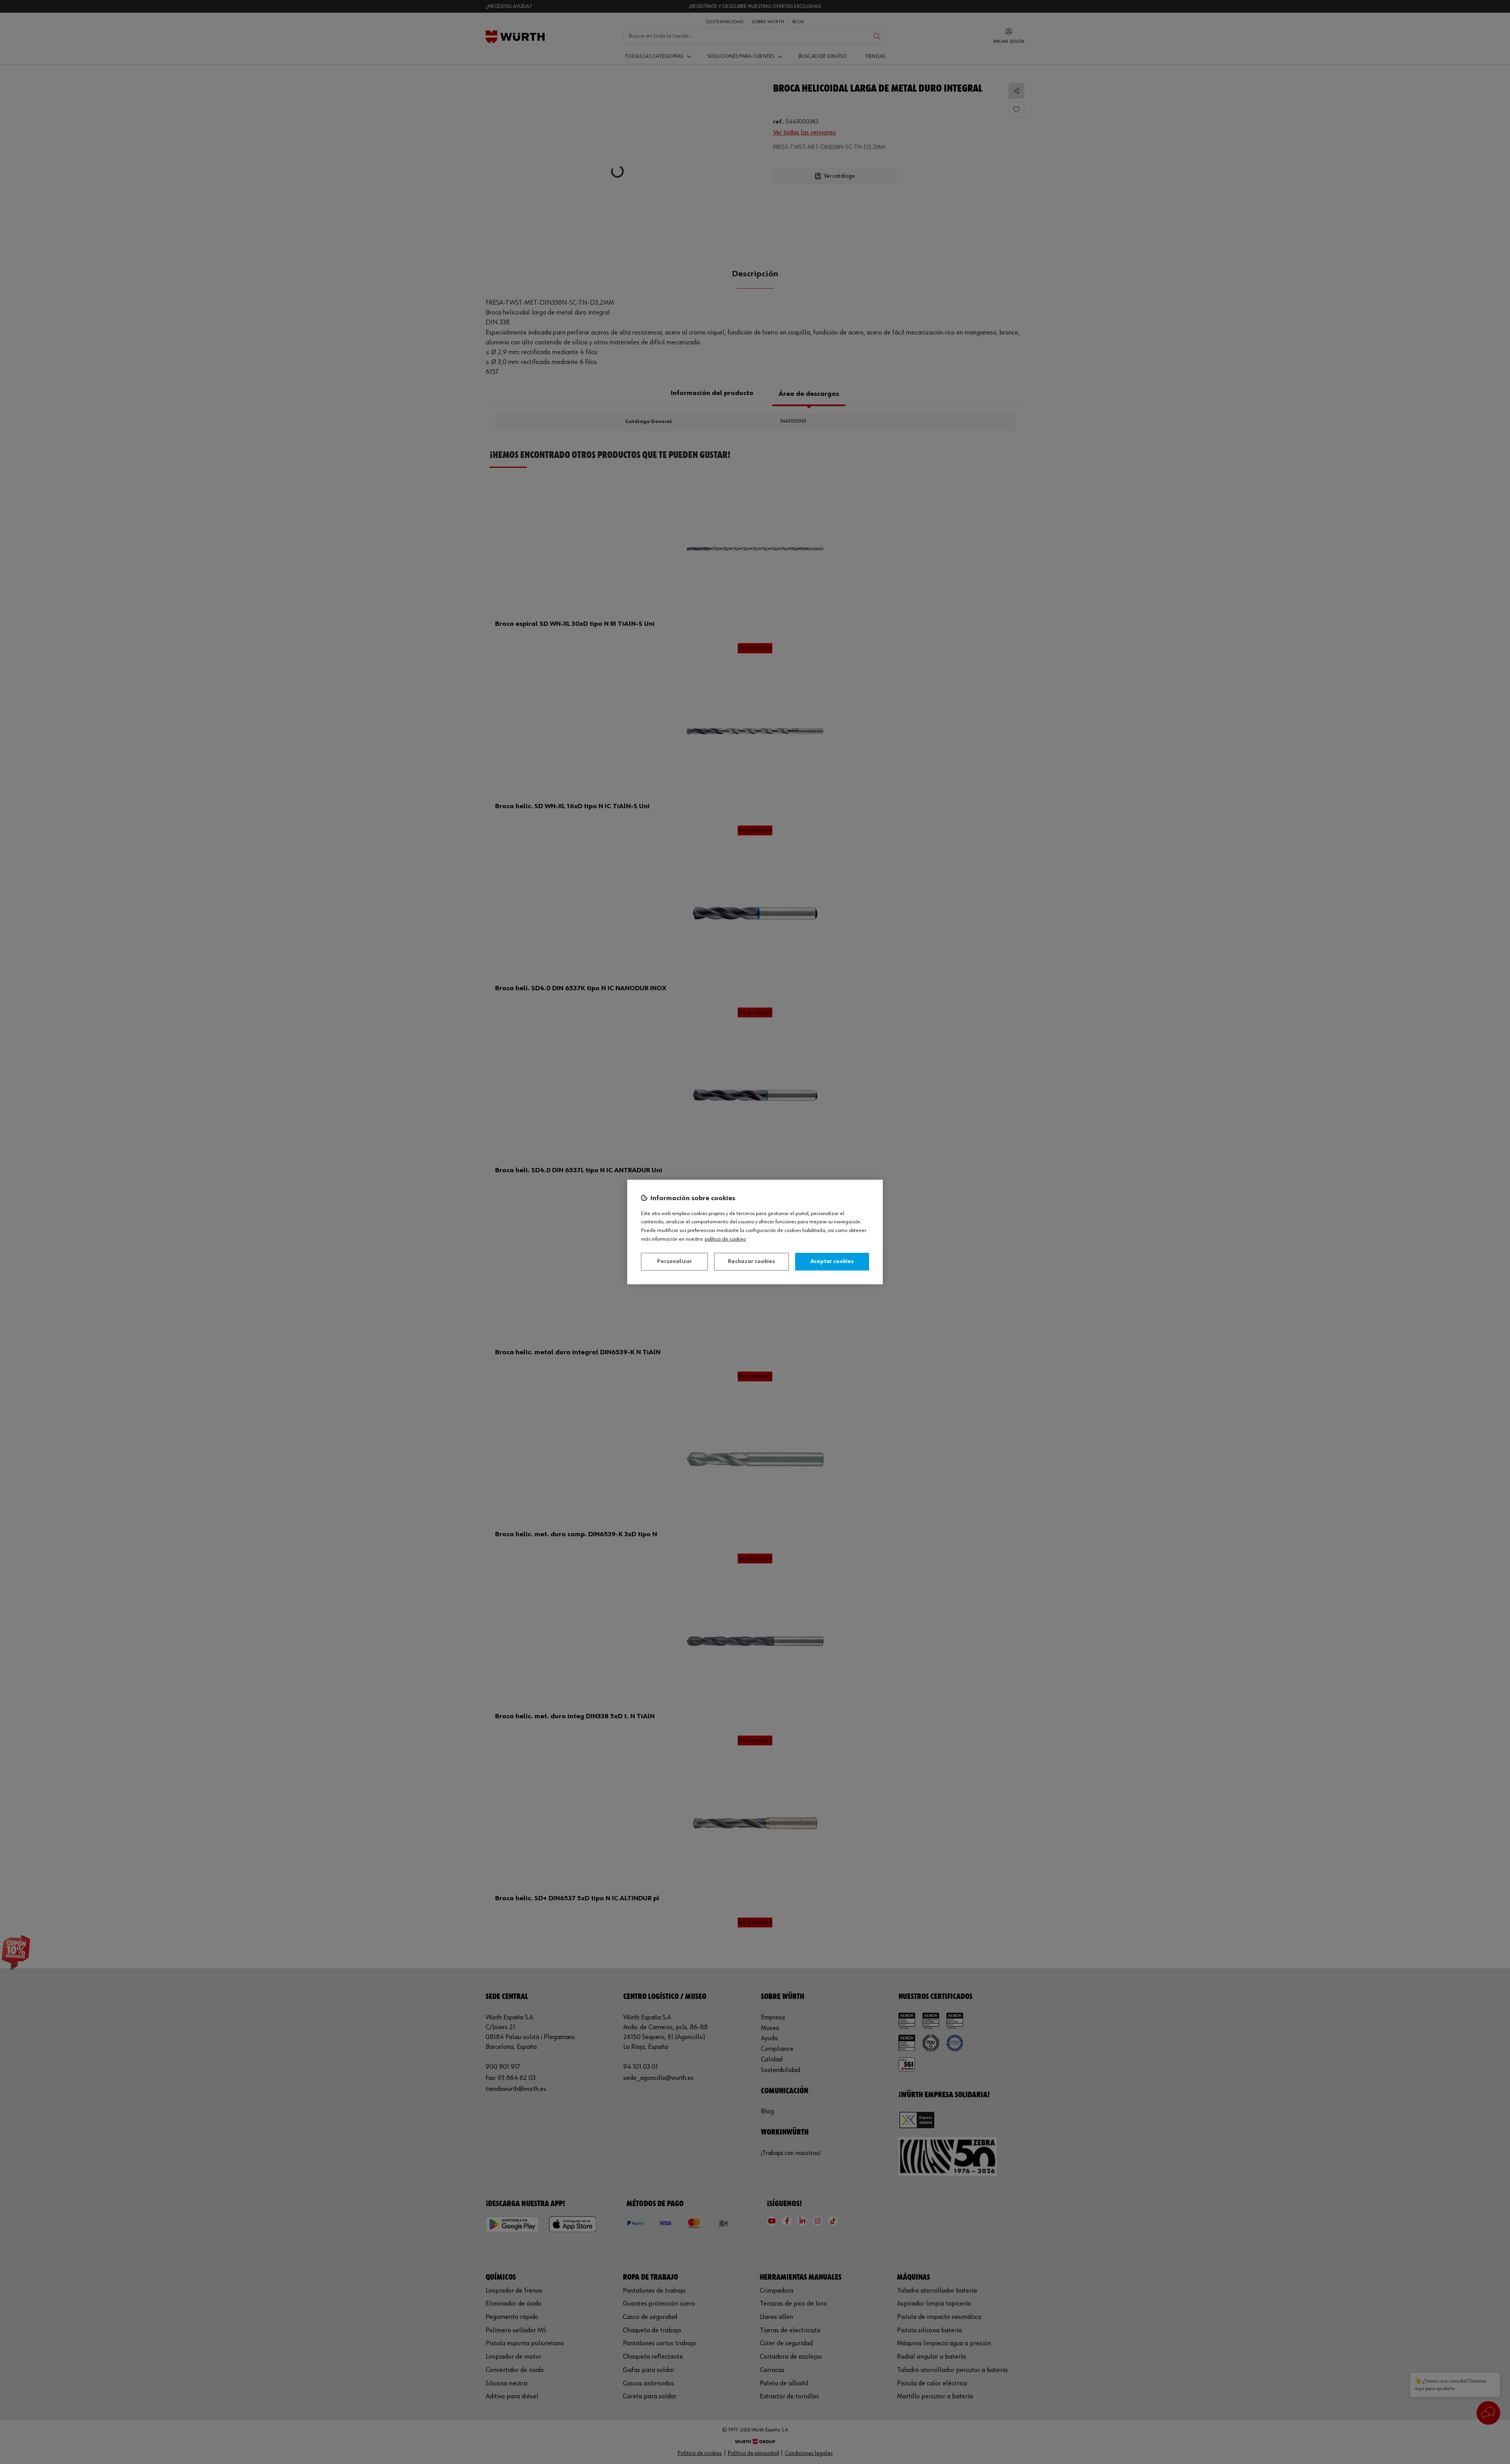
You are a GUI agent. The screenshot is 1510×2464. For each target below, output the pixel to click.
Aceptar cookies (832, 1261)
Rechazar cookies (751, 1261)
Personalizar (675, 1261)
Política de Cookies (725, 1239)
